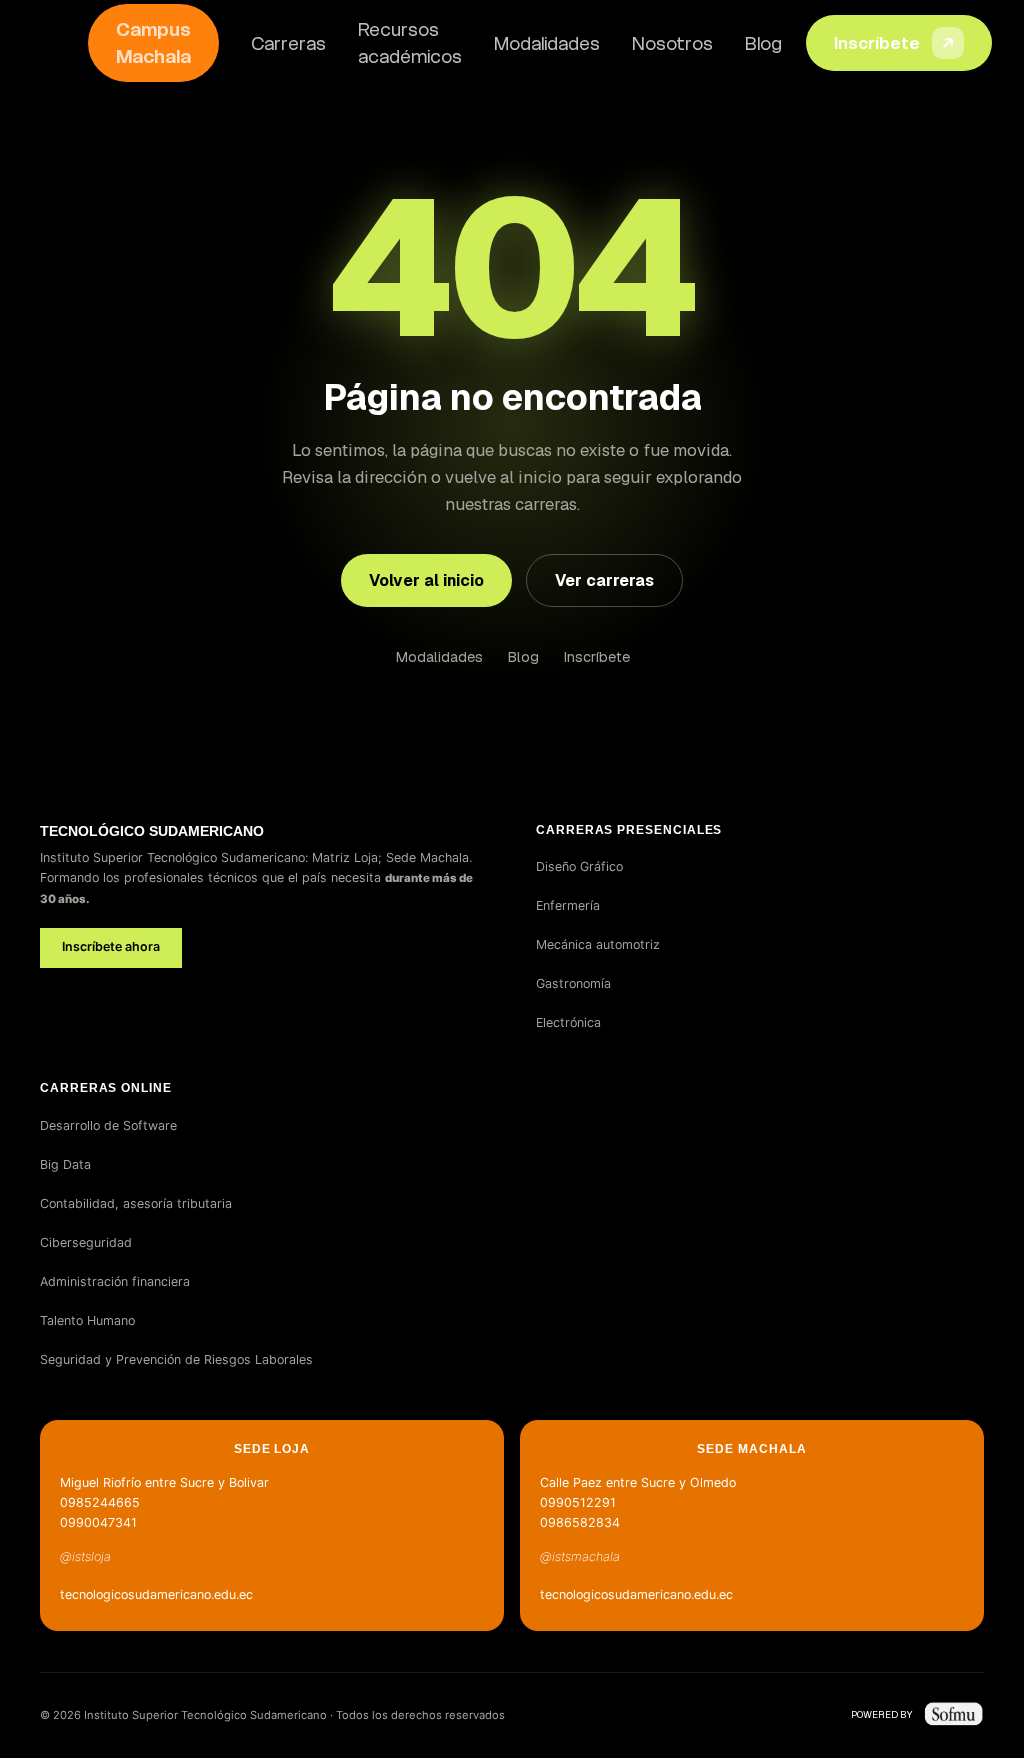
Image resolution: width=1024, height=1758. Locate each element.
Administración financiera (115, 1281)
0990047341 (98, 1522)
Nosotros (672, 43)
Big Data (65, 1164)
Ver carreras (604, 580)
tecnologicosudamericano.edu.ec (156, 1594)
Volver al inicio (426, 580)
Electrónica (568, 1022)
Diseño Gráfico (579, 866)
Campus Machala (153, 43)
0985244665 (100, 1502)
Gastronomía (573, 983)
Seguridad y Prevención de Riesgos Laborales (176, 1359)
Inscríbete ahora (111, 946)
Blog (763, 43)
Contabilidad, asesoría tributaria (136, 1203)
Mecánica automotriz (598, 944)
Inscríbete (877, 43)
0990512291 (578, 1502)
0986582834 (580, 1522)
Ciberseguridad (86, 1242)
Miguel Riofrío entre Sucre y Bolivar (164, 1482)
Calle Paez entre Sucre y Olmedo (638, 1482)
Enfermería (568, 905)
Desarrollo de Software (108, 1125)
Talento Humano (87, 1320)
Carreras (288, 43)
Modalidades (547, 43)
